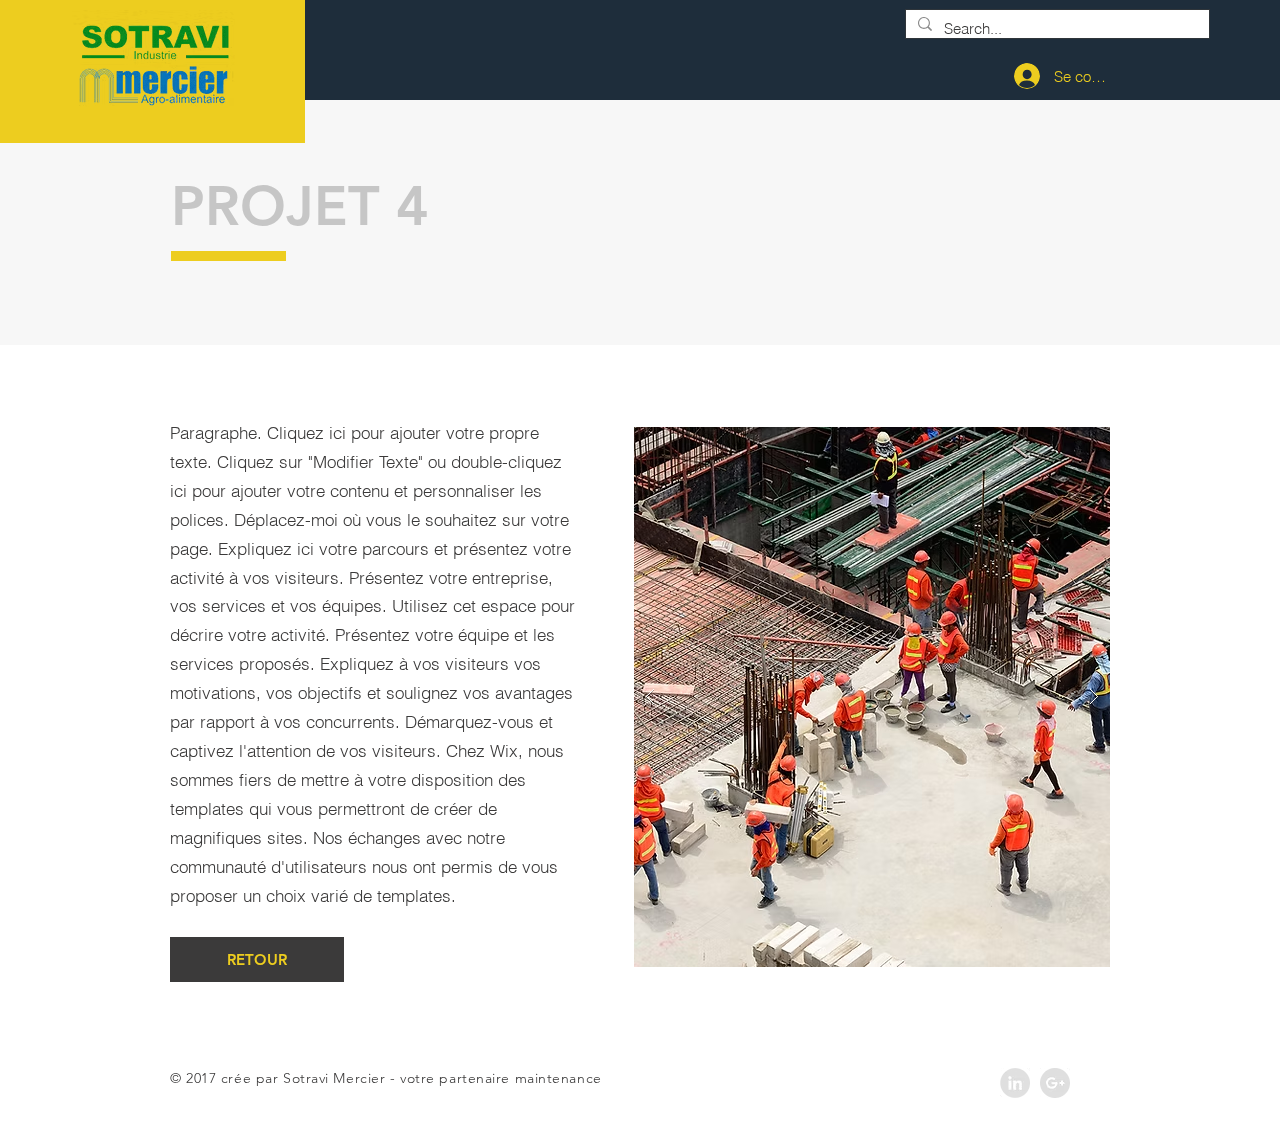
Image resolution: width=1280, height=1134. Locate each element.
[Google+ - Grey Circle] (1055, 1083)
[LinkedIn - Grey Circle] (1015, 1083)
